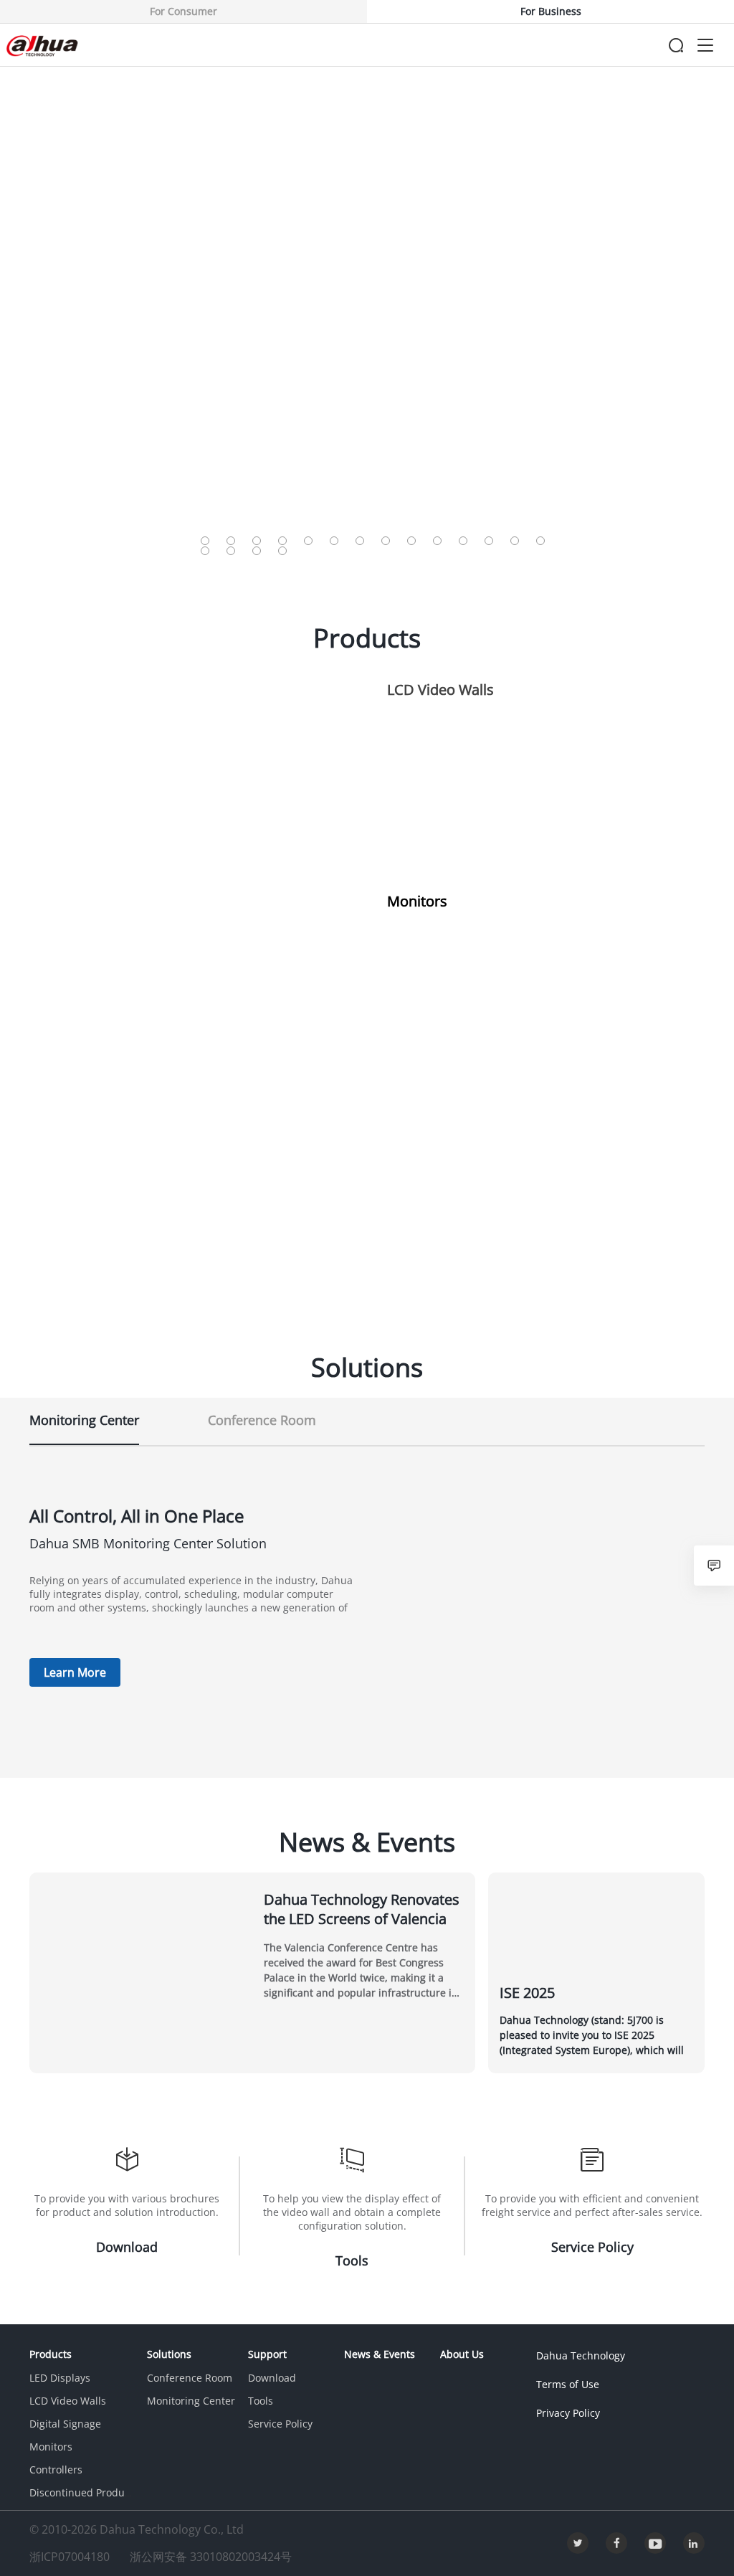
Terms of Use (568, 2384)
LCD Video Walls (68, 2401)
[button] (205, 541)
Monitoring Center (191, 2401)
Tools (261, 2401)
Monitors (51, 2447)
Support (267, 2354)
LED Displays (60, 2378)
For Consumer (183, 11)
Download (272, 2378)
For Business (551, 11)
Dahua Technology (581, 2355)
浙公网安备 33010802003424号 (211, 2557)
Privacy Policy (568, 2413)
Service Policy (280, 2424)
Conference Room (190, 2378)
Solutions (169, 2354)
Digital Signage (65, 2424)
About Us (462, 2354)
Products (51, 2354)
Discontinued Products (84, 2492)
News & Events (380, 2354)
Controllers (56, 2470)
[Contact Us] (714, 1566)
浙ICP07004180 (71, 2557)
